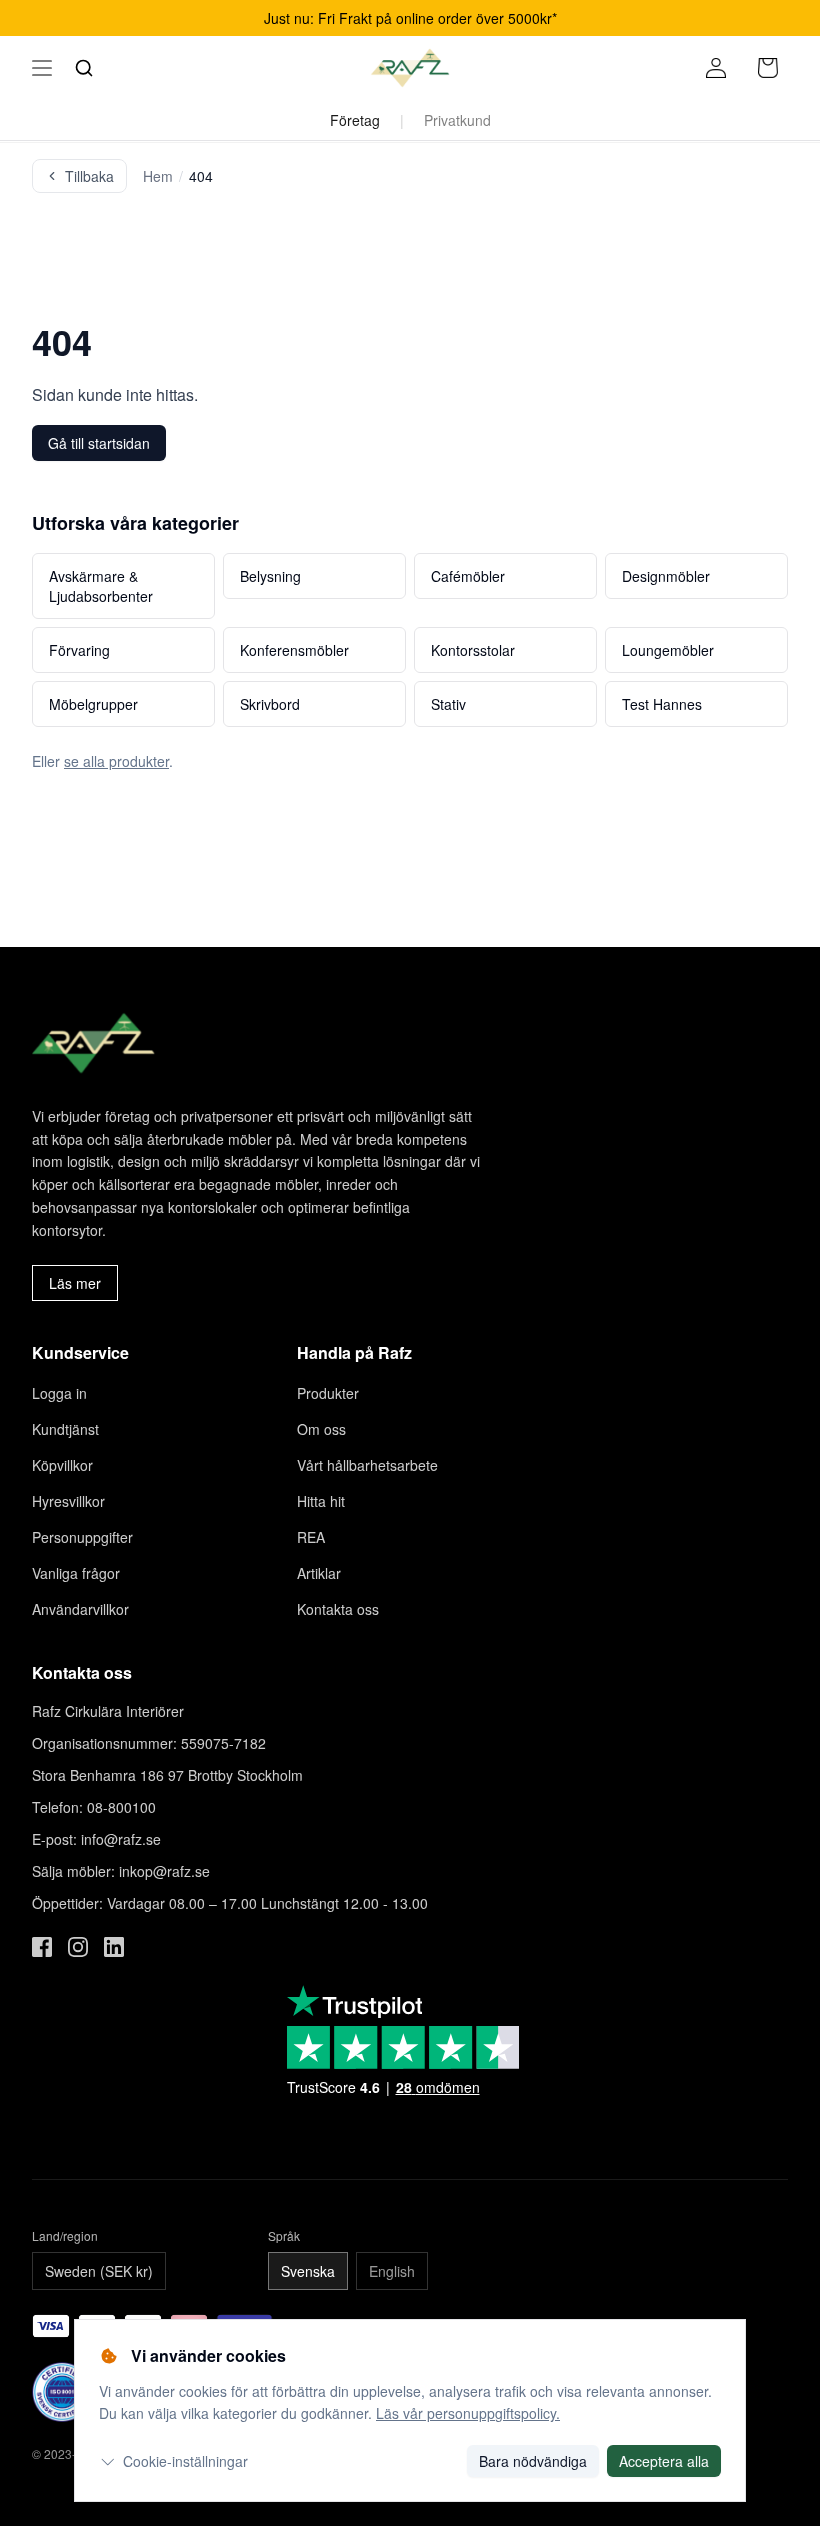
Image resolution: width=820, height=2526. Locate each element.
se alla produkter (116, 761)
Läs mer (75, 1283)
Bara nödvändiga (533, 2461)
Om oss (321, 1429)
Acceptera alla (664, 2461)
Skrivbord (270, 704)
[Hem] (410, 68)
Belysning (270, 576)
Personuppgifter (82, 1537)
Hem (158, 176)
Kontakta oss (338, 1609)
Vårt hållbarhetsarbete (367, 1465)
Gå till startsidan (99, 443)
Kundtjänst (65, 1429)
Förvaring (79, 650)
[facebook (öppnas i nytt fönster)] (42, 1947)
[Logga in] (716, 68)
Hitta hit (321, 1501)
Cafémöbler (468, 576)
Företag (355, 120)
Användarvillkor (80, 1609)
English (392, 2271)
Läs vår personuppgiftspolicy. (468, 2413)
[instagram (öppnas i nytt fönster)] (78, 1947)
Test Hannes (662, 704)
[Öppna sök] (84, 68)
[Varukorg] (768, 68)
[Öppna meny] (42, 68)
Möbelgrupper (93, 704)
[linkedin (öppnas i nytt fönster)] (114, 1947)
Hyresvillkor (68, 1501)
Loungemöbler (668, 650)
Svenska (308, 2271)
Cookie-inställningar (185, 2461)
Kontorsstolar (473, 650)
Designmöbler (666, 576)
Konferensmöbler (294, 650)
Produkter (328, 1393)
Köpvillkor (62, 1465)
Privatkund (457, 120)
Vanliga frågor (76, 1573)
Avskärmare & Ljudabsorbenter (101, 586)
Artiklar (319, 1573)
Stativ (448, 704)
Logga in (59, 1393)
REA (311, 1537)
